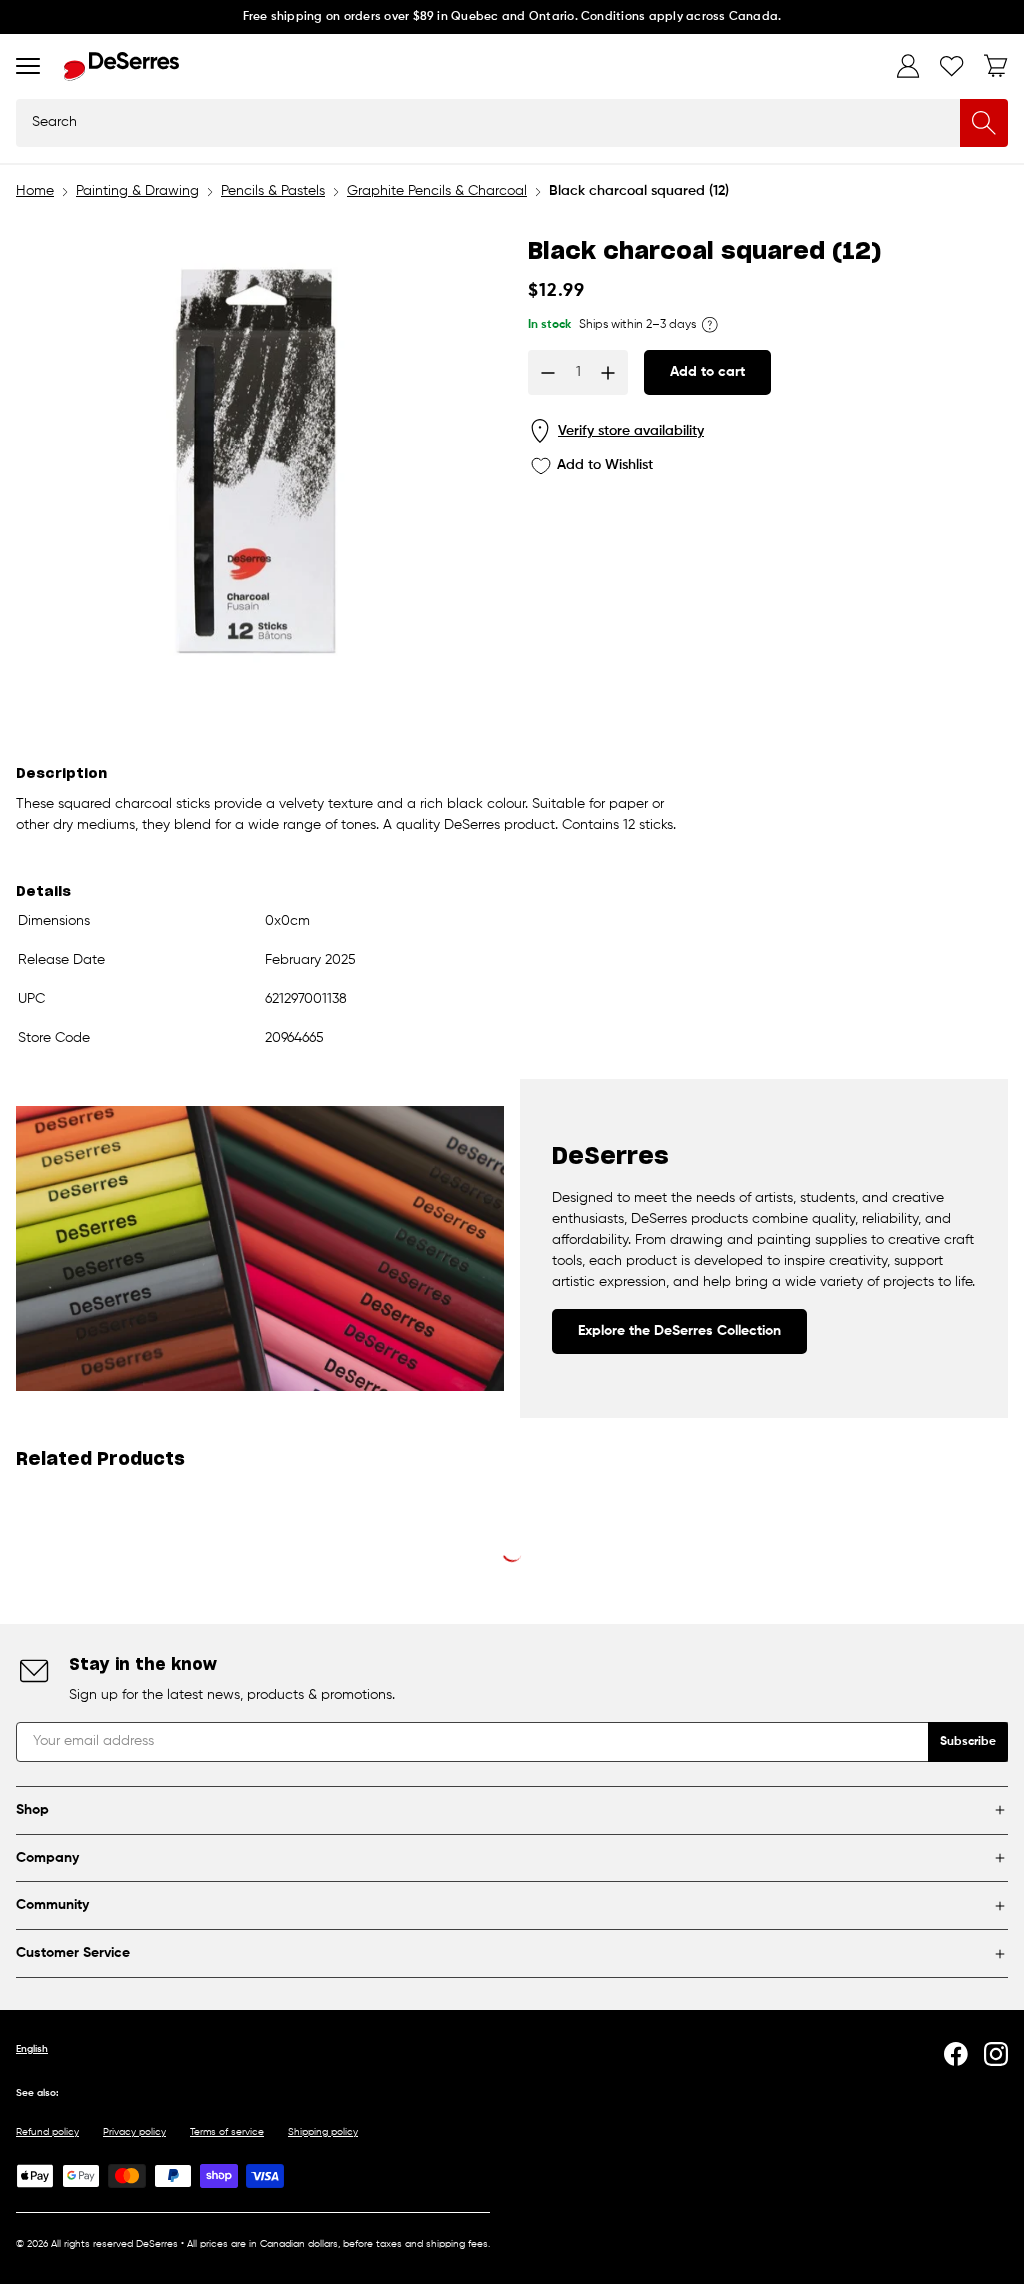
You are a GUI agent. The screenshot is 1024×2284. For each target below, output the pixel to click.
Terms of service (227, 2132)
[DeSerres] (121, 66)
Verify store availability (631, 431)
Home (35, 191)
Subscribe (968, 1742)
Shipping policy (323, 2132)
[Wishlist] (952, 66)
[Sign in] (908, 66)
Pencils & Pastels (273, 191)
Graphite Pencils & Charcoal (437, 191)
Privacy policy (134, 2132)
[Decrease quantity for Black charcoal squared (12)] (548, 373)
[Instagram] (996, 2054)
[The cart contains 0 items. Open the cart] (996, 66)
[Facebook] (956, 2054)
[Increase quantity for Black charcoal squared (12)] (608, 373)
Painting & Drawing (137, 191)
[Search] (984, 123)
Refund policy (47, 2132)
